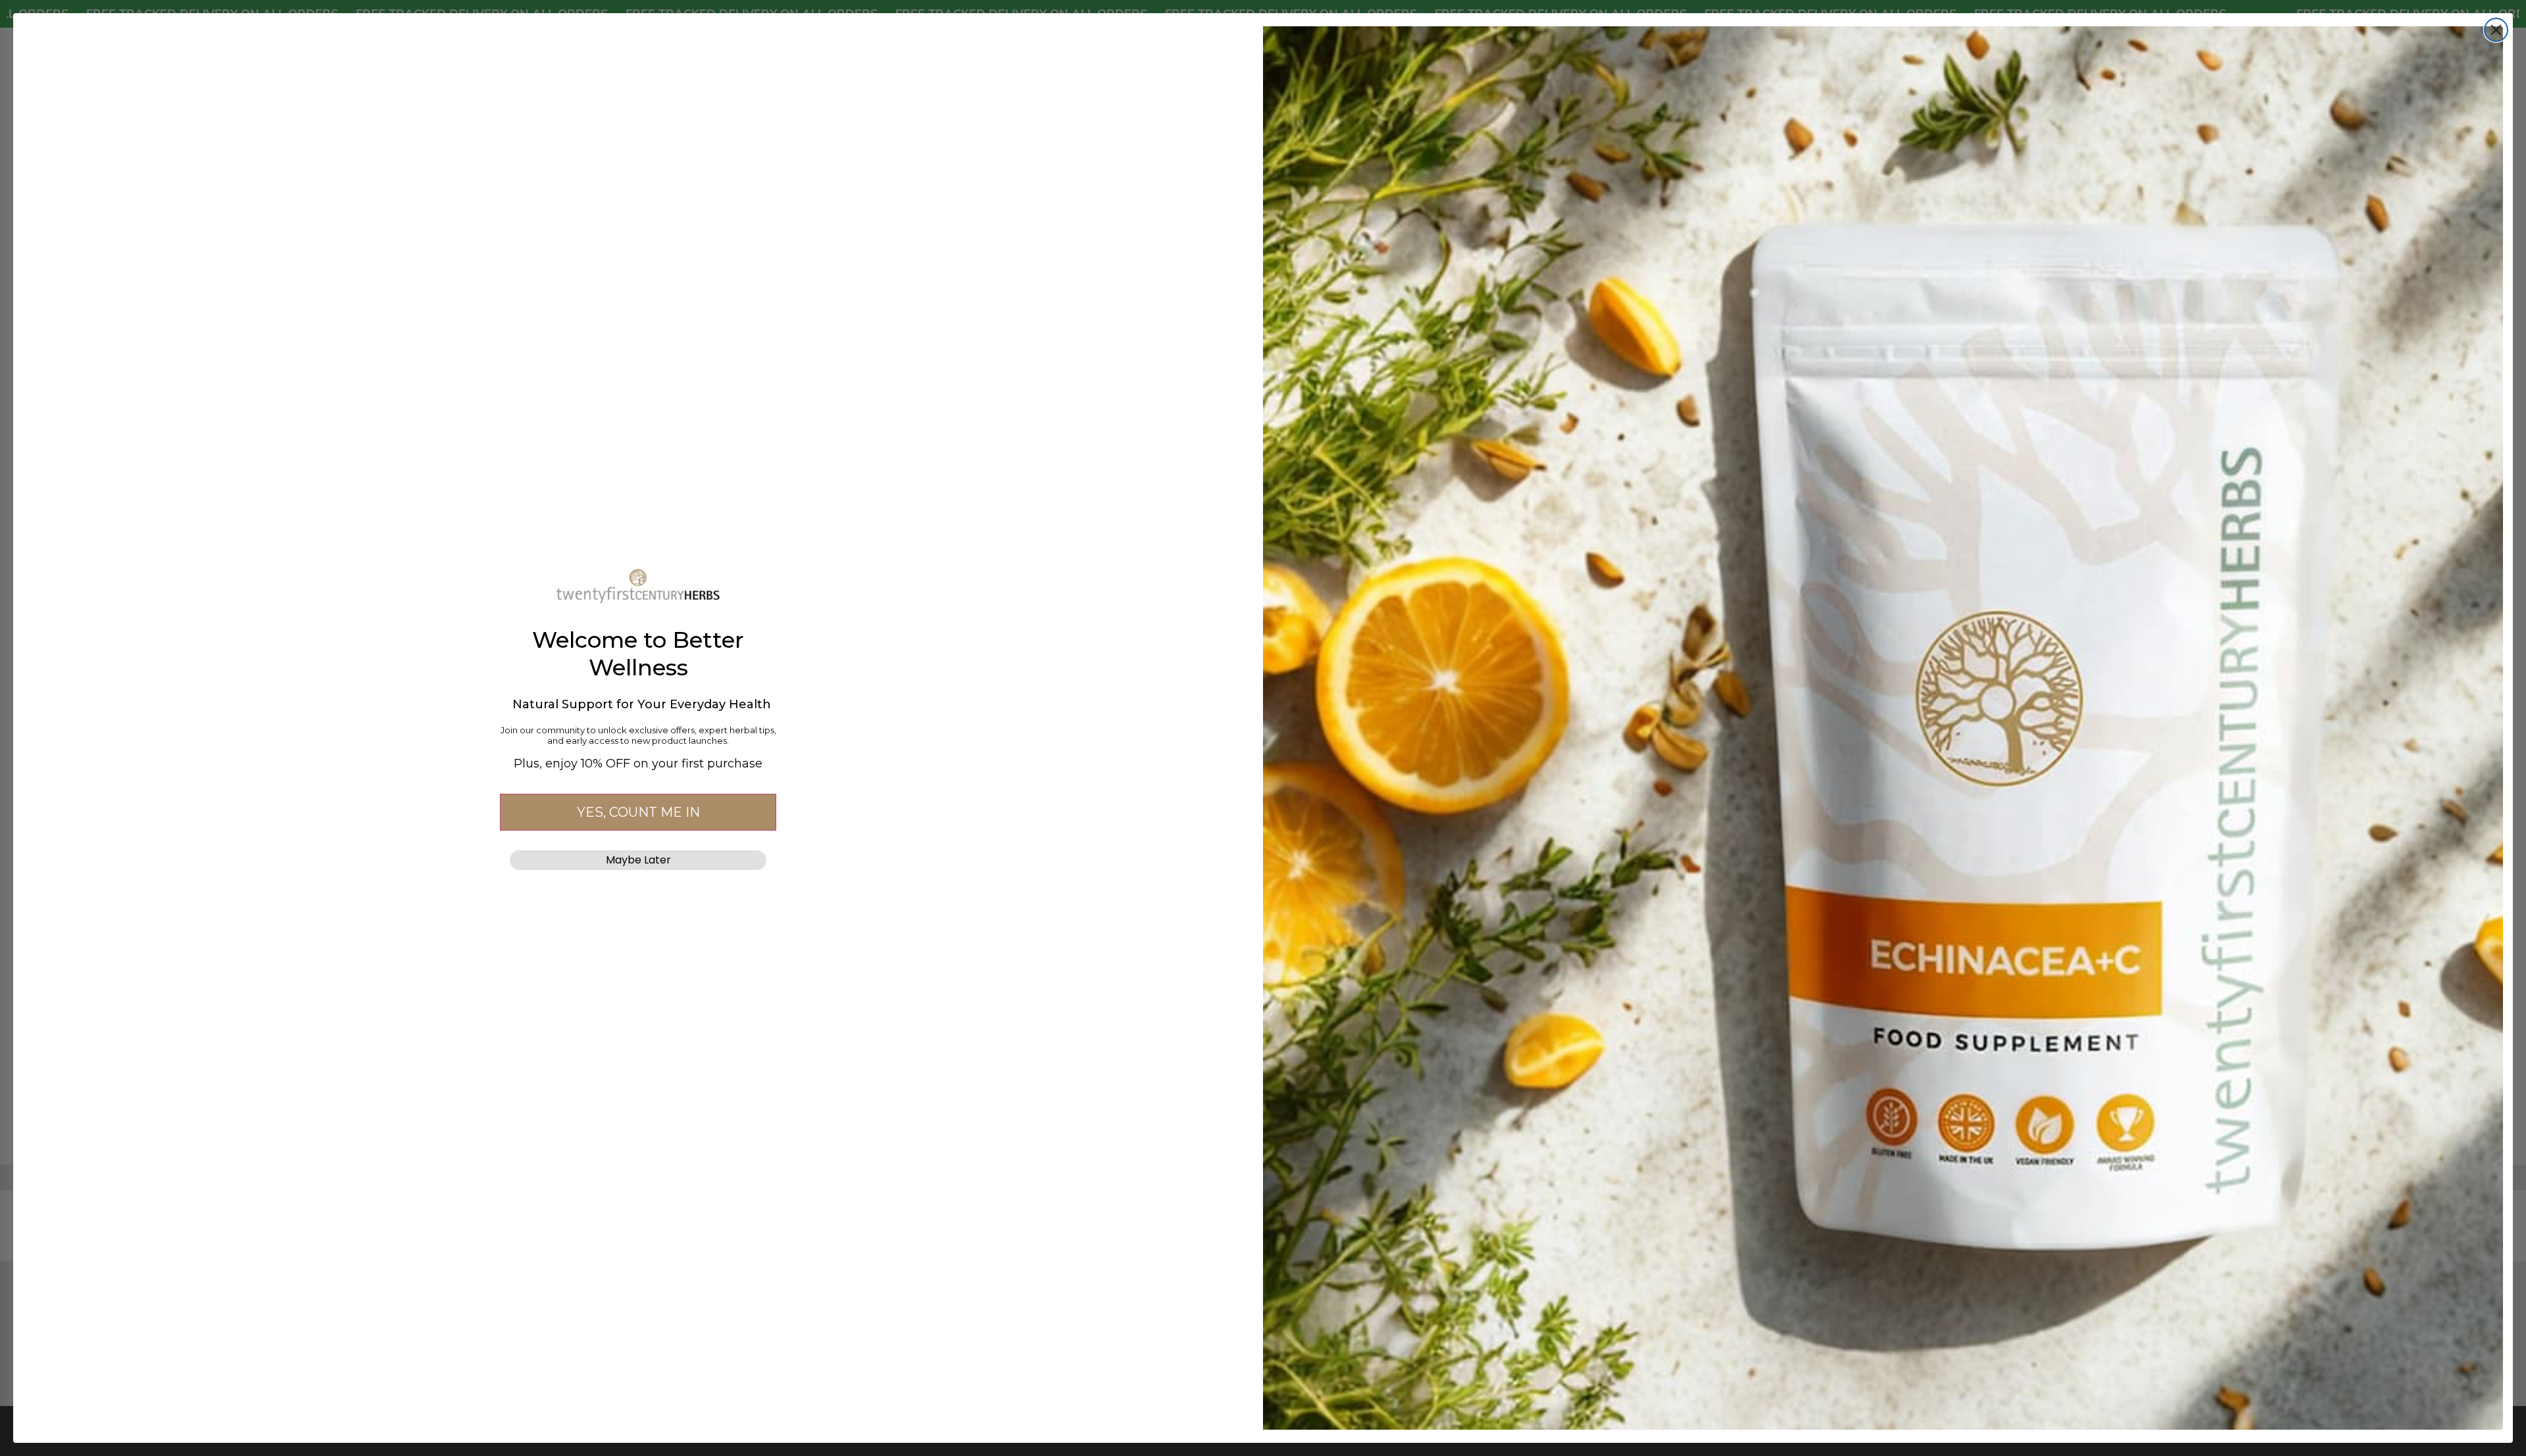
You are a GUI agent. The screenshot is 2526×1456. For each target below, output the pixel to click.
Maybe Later (638, 860)
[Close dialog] (2496, 30)
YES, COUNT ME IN (638, 812)
